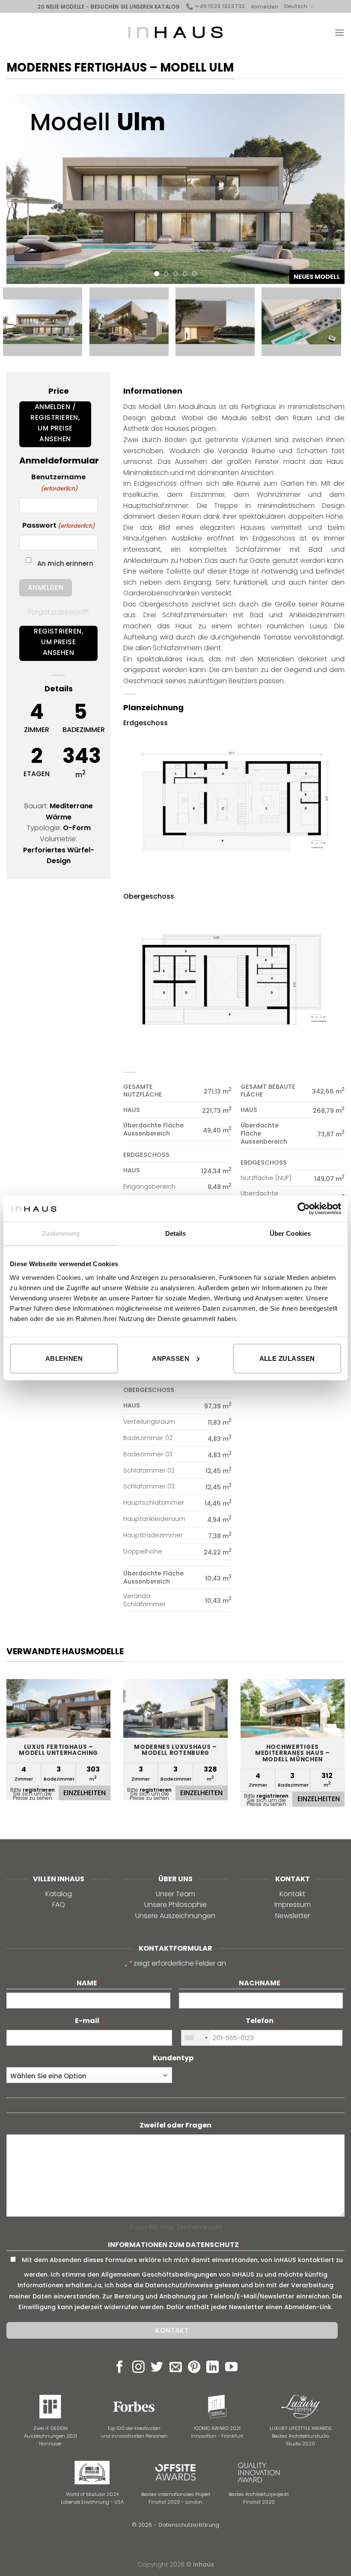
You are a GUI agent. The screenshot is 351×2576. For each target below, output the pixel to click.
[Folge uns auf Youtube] (231, 2368)
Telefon (262, 2021)
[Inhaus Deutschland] (175, 33)
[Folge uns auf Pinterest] (194, 2368)
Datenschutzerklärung (189, 2525)
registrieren (39, 1790)
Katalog (59, 1894)
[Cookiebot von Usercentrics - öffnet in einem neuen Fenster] (304, 1209)
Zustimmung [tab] (61, 1233)
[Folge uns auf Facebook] (120, 2368)
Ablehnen (64, 1358)
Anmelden (265, 7)
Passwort (58, 525)
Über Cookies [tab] (290, 1233)
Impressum (293, 1905)
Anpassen (171, 1358)
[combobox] (196, 2038)
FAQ (59, 1905)
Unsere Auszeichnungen (175, 1916)
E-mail (89, 2021)
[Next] (327, 189)
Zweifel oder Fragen (175, 2125)
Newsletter (293, 1916)
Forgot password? (59, 612)
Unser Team (175, 1894)
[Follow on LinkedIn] (213, 2368)
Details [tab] (176, 1233)
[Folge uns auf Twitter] (157, 2368)
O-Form (77, 828)
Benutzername (58, 482)
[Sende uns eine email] (176, 2368)
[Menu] (339, 32)
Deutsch (296, 6)
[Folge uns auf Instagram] (138, 2368)
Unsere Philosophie (175, 1905)
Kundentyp (175, 2058)
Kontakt (292, 1894)
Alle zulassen (287, 1358)
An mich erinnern (65, 563)
